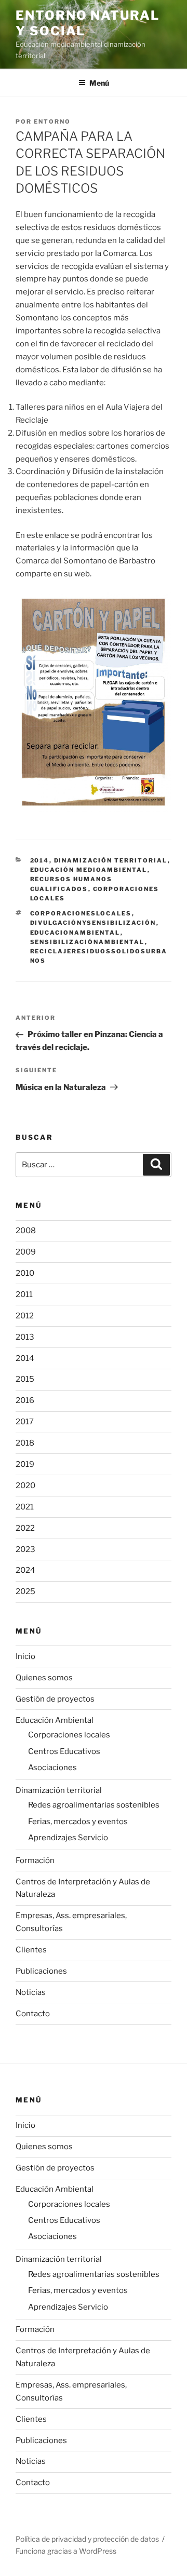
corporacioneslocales (81, 913)
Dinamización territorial (111, 860)
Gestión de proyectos (55, 1699)
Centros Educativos (64, 1751)
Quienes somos (44, 1678)
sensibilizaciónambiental (88, 942)
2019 (25, 1464)
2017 (25, 1422)
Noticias (31, 1992)
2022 (25, 1528)
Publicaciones (41, 1971)
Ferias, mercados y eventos (78, 1822)
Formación (35, 1860)
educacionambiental (75, 933)
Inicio (25, 1656)
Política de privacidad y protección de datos (87, 2539)
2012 (25, 1316)
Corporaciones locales (69, 1735)
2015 (25, 1379)
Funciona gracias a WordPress (66, 2551)
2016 (25, 1400)
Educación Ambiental (55, 1720)
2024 (25, 1570)
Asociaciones (52, 1768)
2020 (25, 1486)
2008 (26, 1231)
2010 (25, 1273)
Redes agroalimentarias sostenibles (94, 1805)
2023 (25, 1549)
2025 (25, 1592)
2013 (25, 1337)
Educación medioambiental (89, 870)
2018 (25, 1443)
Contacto (33, 2014)
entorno (52, 122)
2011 (24, 1294)
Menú (99, 83)
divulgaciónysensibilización (93, 923)
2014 (40, 860)
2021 (25, 1507)
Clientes (31, 1950)
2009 (26, 1252)
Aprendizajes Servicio (68, 1838)
